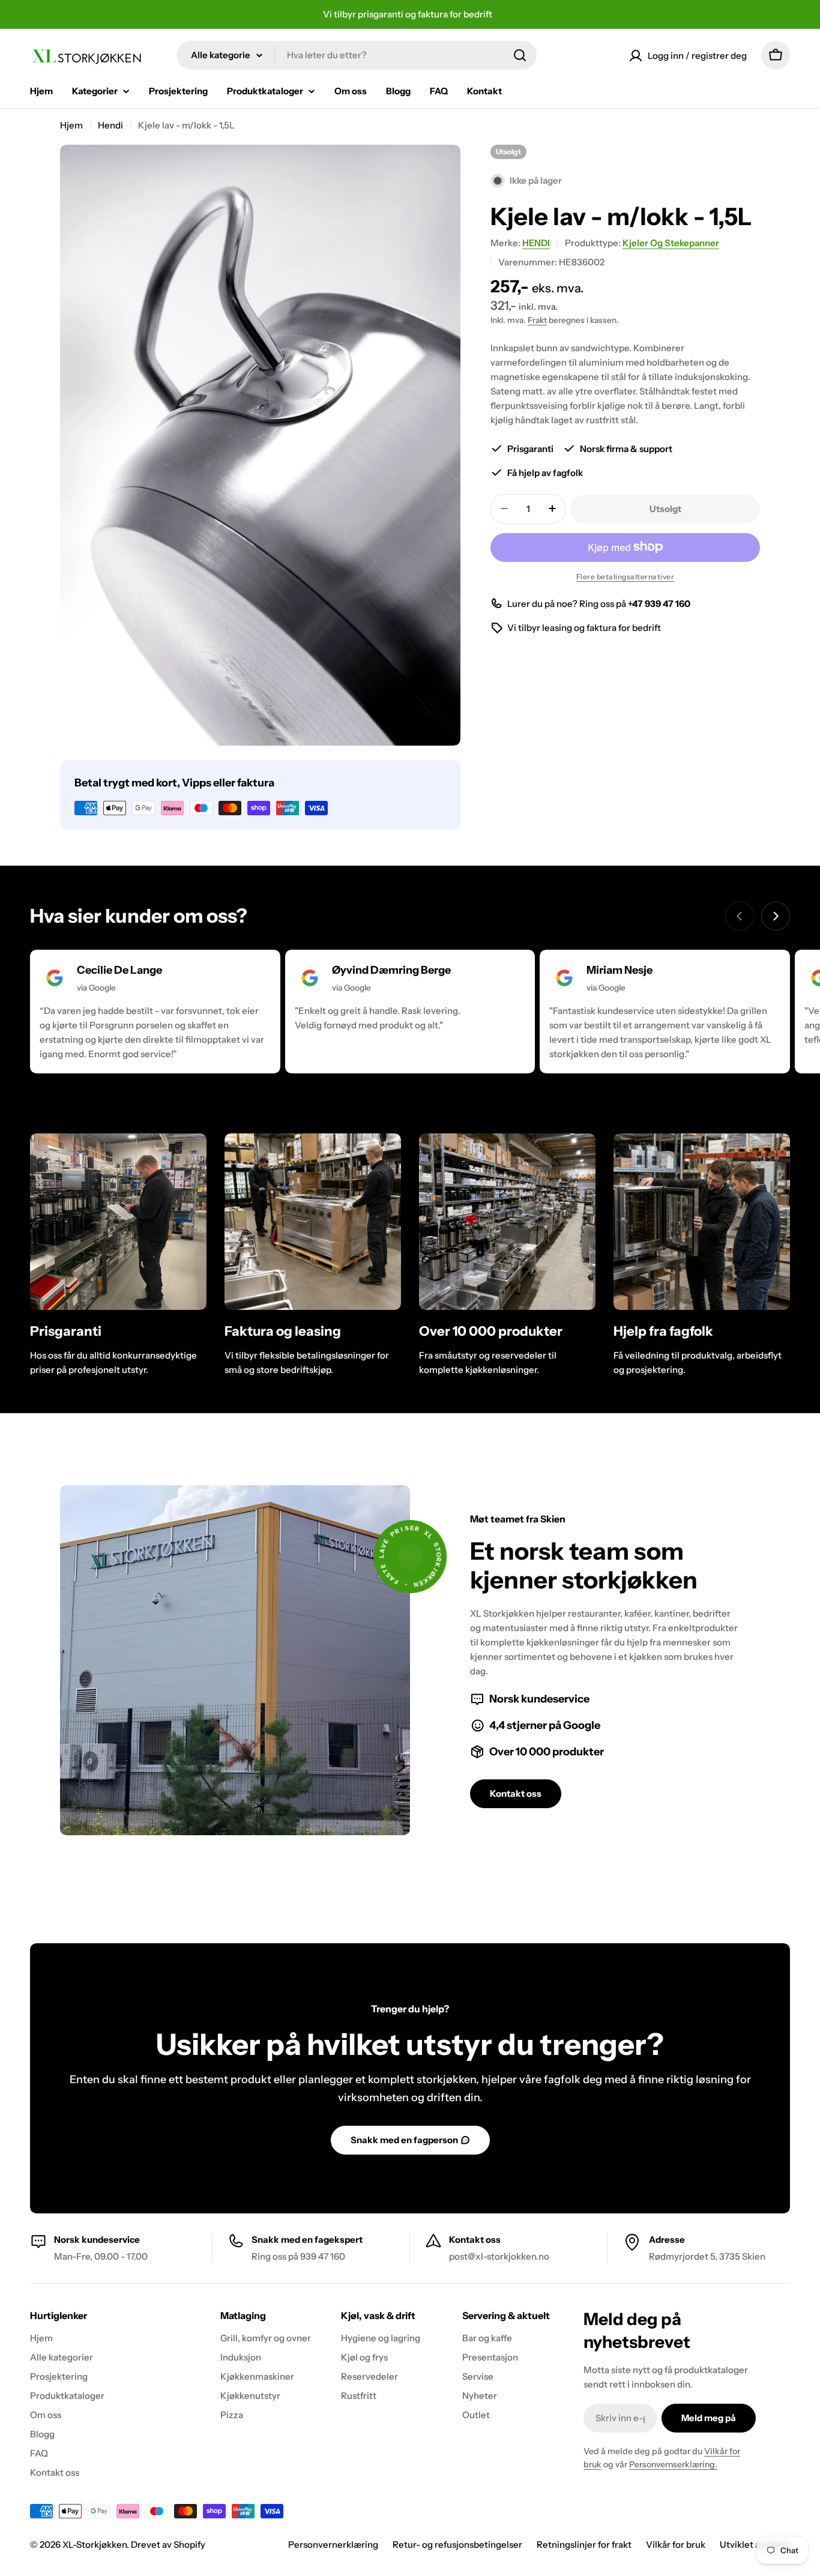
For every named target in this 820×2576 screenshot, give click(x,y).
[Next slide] (776, 916)
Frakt (537, 319)
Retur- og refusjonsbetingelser (457, 2544)
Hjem (71, 125)
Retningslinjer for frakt (584, 2544)
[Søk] (520, 55)
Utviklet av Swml (755, 2544)
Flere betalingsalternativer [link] (626, 576)
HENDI (536, 243)
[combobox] (357, 55)
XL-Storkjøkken (95, 2544)
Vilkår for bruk (676, 2544)
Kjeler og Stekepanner (671, 243)
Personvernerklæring (333, 2544)
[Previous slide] (740, 916)
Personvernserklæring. (673, 2464)
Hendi (110, 125)
